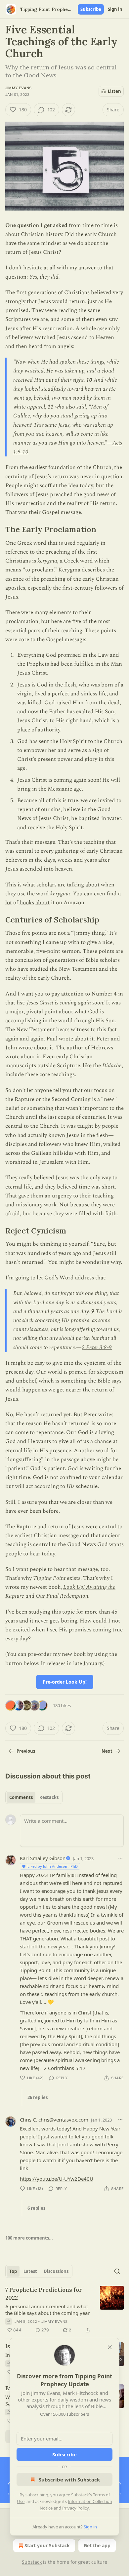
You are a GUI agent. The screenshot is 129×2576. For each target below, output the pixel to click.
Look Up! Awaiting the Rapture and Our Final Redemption (60, 1592)
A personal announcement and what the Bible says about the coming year (47, 2310)
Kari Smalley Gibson (43, 1858)
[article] (64, 2310)
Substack (32, 2562)
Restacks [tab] (49, 1797)
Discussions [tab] (56, 2271)
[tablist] (34, 1797)
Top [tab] (13, 2271)
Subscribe (91, 9)
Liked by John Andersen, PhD (53, 1866)
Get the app (97, 2545)
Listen (114, 91)
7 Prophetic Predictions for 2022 (44, 2294)
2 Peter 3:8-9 (97, 1347)
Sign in (115, 9)
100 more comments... (29, 2238)
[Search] (117, 2271)
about (43, 903)
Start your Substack (47, 2545)
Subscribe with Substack (69, 2479)
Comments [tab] (21, 1797)
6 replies (36, 2208)
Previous (26, 1751)
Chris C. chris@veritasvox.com (54, 2120)
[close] (110, 2347)
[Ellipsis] (120, 1858)
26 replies (38, 2097)
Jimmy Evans (18, 88)
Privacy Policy (75, 2508)
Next (107, 1751)
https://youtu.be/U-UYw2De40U (57, 2179)
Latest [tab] (30, 2271)
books (27, 903)
